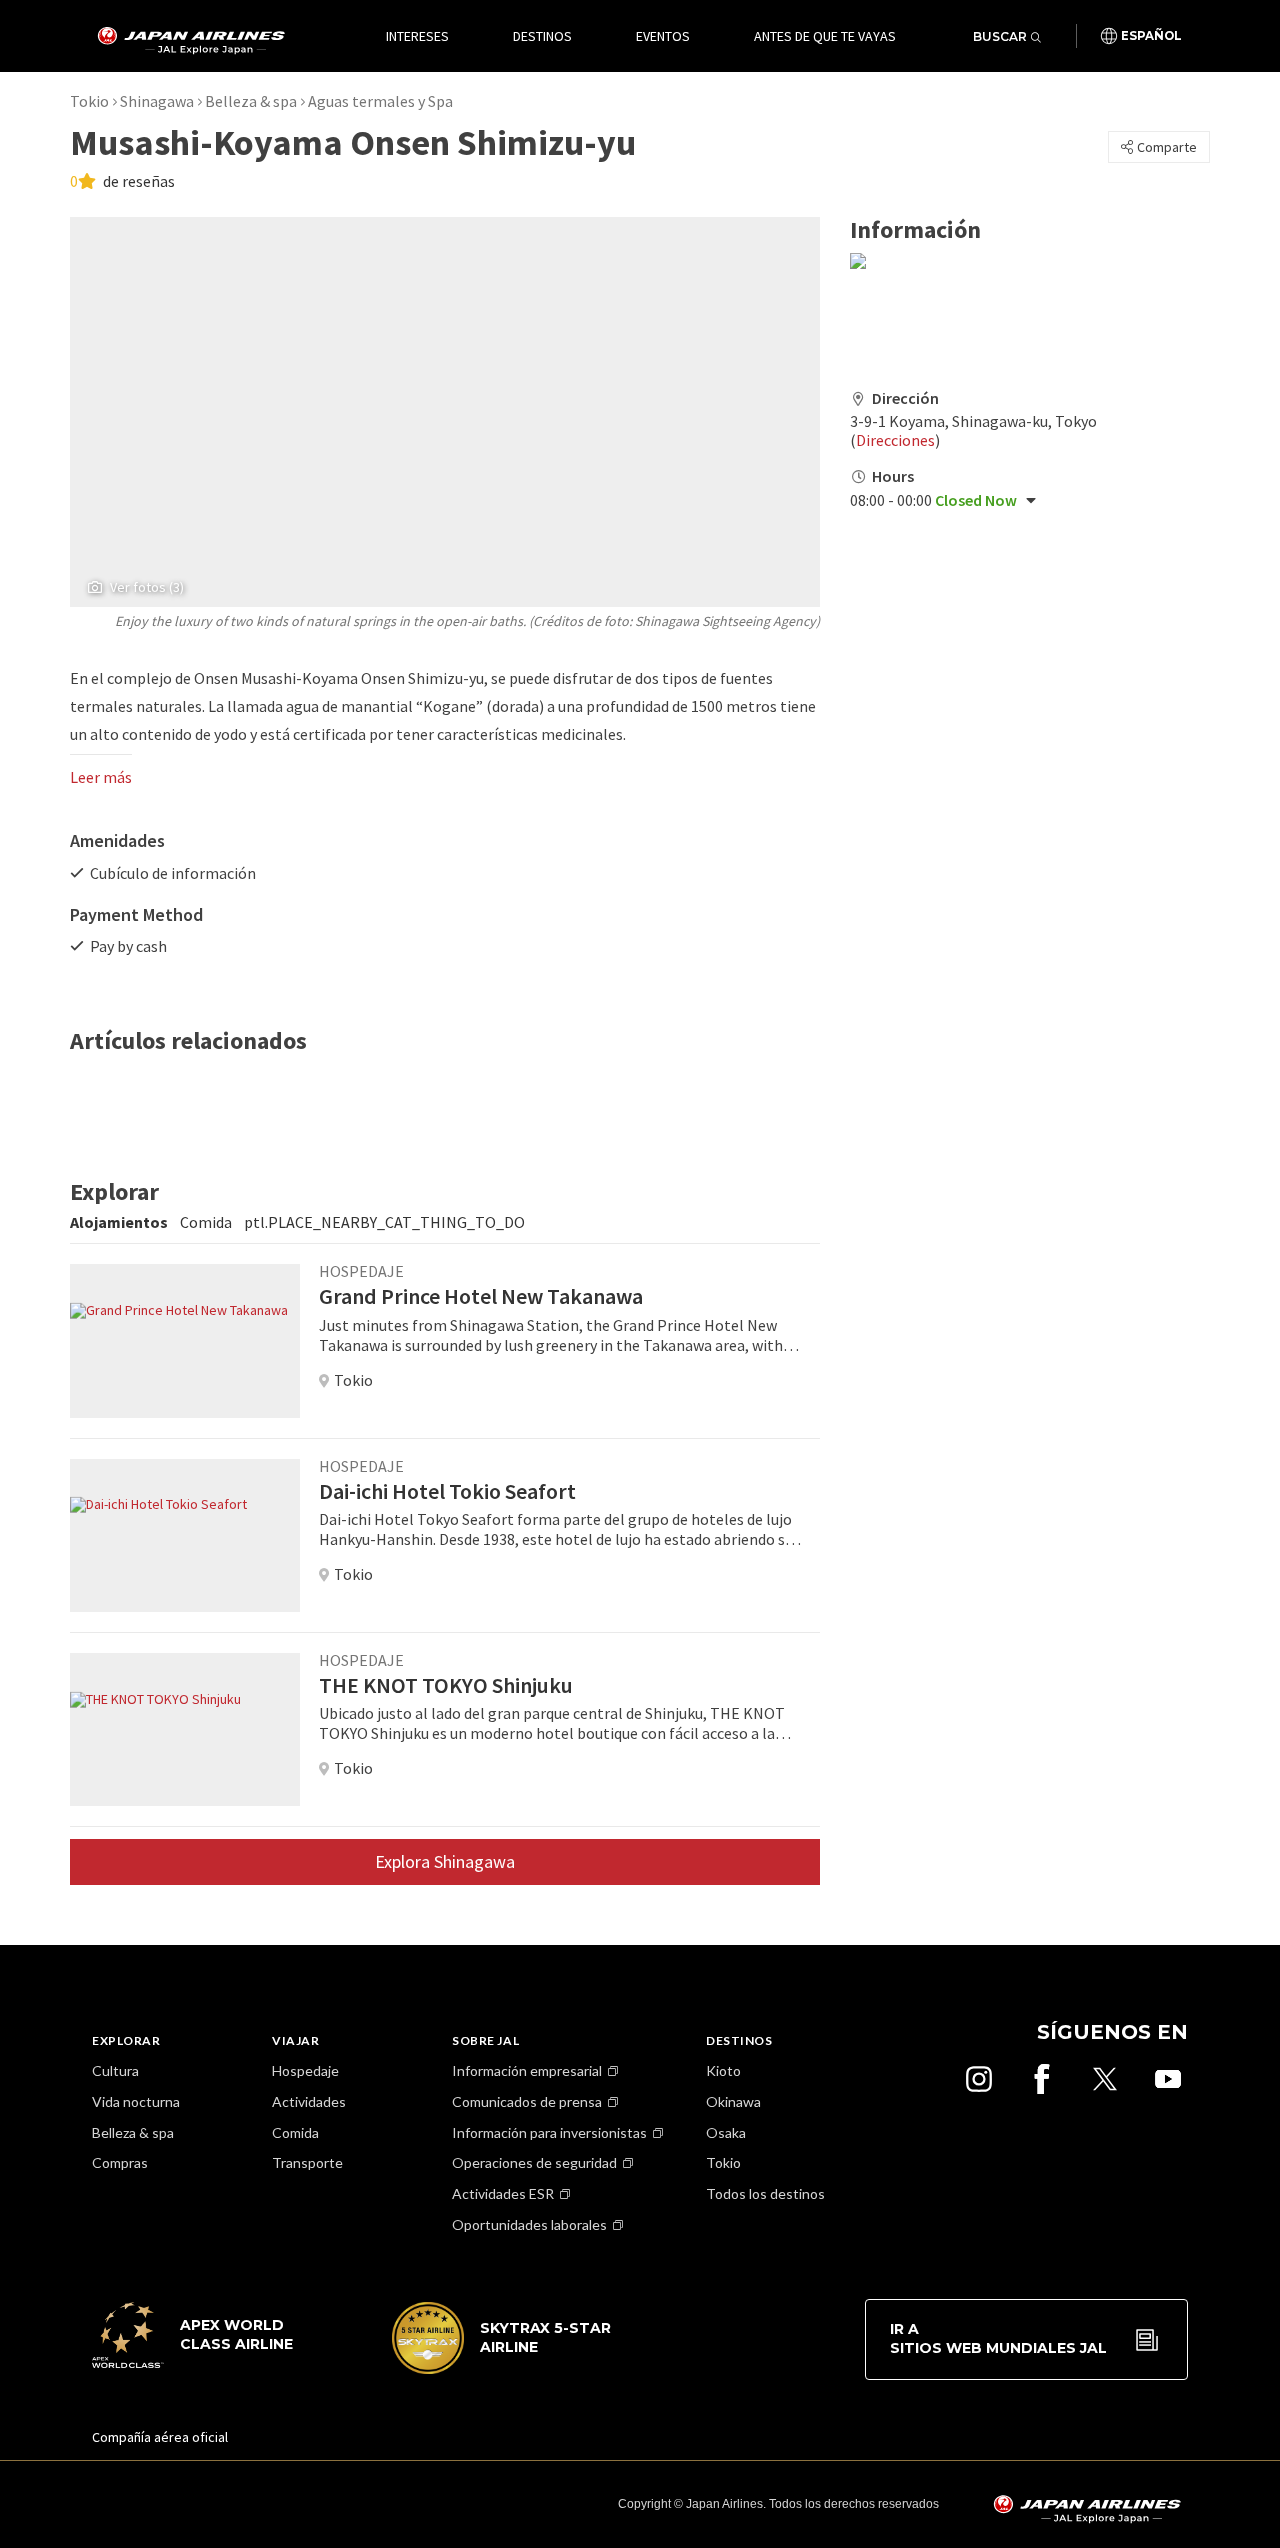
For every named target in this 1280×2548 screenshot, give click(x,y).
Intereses (417, 36)
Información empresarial (527, 2070)
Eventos (663, 36)
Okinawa (733, 2101)
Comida (295, 2132)
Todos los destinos (765, 2193)
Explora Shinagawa (445, 1861)
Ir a (998, 2339)
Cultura (115, 2070)
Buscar (1000, 36)
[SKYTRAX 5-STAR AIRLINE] (502, 2369)
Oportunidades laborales (529, 2224)
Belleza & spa (251, 101)
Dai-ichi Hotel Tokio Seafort (447, 1491)
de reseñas (137, 181)
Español (1151, 36)
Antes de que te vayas (825, 36)
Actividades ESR (503, 2193)
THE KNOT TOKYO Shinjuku (446, 1685)
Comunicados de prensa (527, 2101)
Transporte (307, 2162)
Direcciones (895, 440)
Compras (120, 2162)
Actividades (309, 2101)
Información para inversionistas (549, 2132)
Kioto (723, 2070)
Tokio (89, 101)
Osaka (726, 2132)
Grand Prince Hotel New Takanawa (481, 1296)
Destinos (542, 36)
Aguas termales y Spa (380, 101)
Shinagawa (157, 101)
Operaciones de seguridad (534, 2162)
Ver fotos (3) (147, 587)
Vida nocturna (136, 2101)
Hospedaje (305, 2070)
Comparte (1167, 147)
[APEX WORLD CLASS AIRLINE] (202, 2363)
